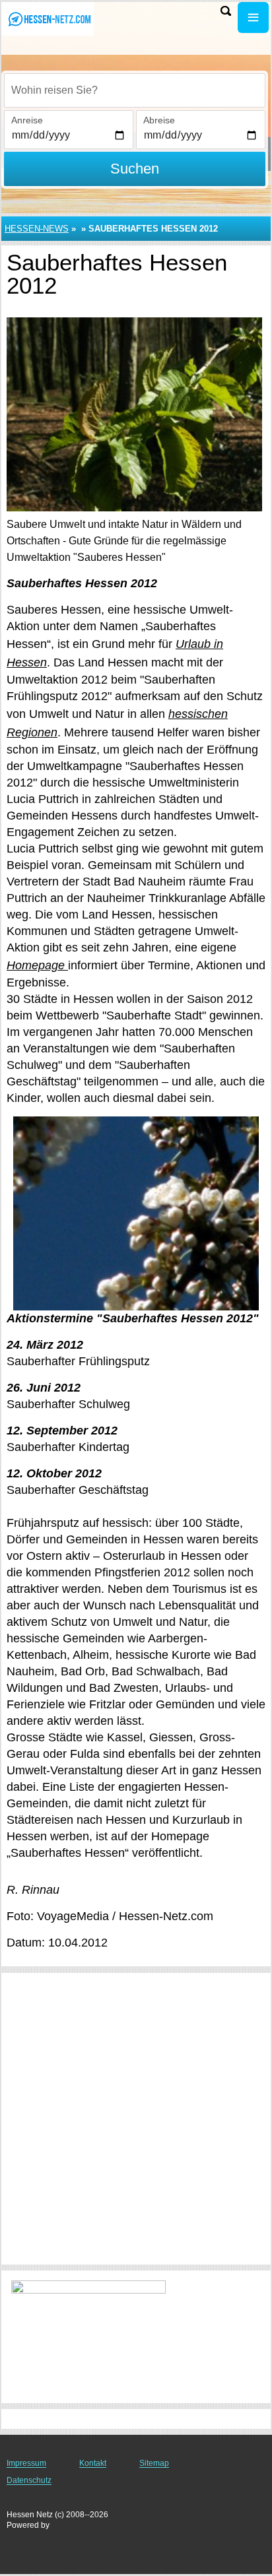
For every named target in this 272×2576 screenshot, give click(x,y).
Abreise (159, 120)
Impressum (26, 2463)
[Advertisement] (136, 2119)
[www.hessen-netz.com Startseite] (50, 19)
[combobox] (135, 90)
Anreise (27, 120)
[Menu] (253, 17)
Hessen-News (37, 229)
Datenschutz (29, 2480)
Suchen (135, 169)
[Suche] (226, 11)
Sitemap (154, 2463)
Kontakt (93, 2463)
